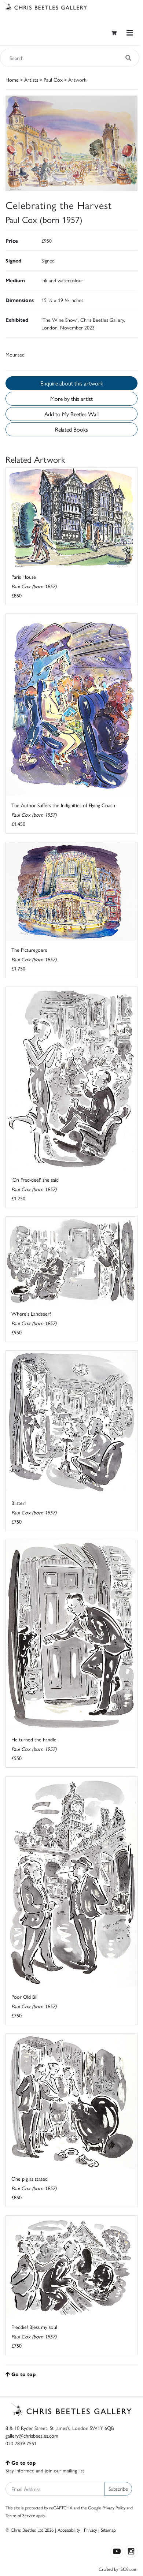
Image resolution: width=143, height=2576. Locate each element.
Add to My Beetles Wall (71, 414)
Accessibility (69, 2530)
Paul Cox (53, 79)
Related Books (71, 429)
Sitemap (108, 2530)
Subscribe (118, 2489)
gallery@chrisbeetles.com (32, 2435)
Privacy (90, 2530)
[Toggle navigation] (130, 33)
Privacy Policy (114, 2508)
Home (12, 79)
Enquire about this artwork (72, 383)
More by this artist (71, 398)
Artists (31, 79)
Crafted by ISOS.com (118, 2569)
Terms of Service (20, 2515)
